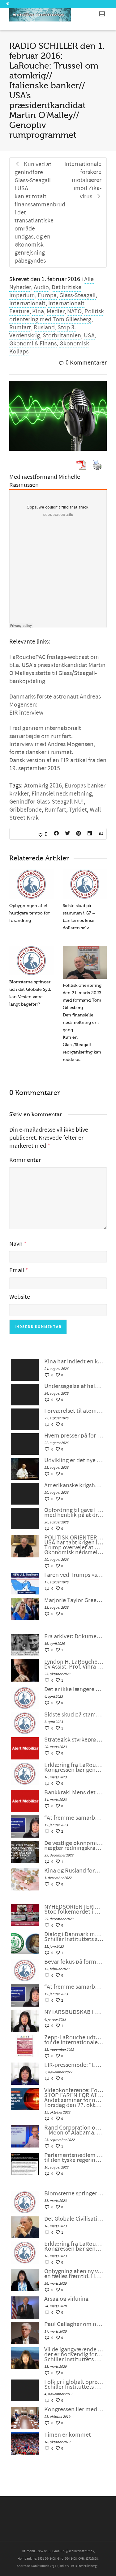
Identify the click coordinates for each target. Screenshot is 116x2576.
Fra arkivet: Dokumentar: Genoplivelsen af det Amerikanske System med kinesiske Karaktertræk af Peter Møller (74, 1636)
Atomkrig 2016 (43, 786)
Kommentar (25, 1160)
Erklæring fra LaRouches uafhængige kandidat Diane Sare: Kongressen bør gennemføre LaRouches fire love (74, 1767)
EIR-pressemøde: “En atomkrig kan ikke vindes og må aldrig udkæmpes (74, 2065)
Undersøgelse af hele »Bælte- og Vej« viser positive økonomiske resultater (74, 1386)
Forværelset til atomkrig (74, 1411)
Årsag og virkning (66, 2299)
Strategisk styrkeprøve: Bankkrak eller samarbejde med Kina (74, 1740)
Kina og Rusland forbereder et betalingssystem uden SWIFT (74, 1871)
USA (89, 336)
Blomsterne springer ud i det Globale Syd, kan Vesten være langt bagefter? (74, 2194)
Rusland (44, 327)
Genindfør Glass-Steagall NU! (47, 802)
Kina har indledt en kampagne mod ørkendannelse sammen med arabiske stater (74, 1362)
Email (17, 1270)
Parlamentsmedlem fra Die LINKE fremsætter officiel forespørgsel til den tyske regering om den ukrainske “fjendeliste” (74, 2158)
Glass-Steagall (77, 295)
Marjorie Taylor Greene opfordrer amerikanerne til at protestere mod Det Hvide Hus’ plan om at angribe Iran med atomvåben (74, 1600)
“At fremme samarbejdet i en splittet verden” (74, 1818)
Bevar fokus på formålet (74, 1962)
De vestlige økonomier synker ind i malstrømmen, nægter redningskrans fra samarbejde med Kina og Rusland (74, 1846)
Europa (47, 295)
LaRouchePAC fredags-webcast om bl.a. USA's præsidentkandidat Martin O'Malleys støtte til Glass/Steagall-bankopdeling (57, 669)
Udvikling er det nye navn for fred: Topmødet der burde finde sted (74, 1460)
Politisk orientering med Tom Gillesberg (57, 315)
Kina (38, 311)
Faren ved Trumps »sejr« (74, 1575)
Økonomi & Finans (33, 344)
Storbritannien (62, 336)
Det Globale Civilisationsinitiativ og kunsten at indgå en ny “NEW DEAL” (74, 2219)
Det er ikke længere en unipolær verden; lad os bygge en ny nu (74, 1689)
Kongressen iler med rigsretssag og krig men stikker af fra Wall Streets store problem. (74, 2409)
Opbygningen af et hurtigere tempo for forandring (30, 913)
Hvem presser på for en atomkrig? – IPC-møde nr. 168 (74, 1436)
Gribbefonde (26, 810)
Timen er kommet (68, 2435)
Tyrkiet (78, 810)
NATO (74, 311)
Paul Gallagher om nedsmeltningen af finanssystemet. (74, 2324)
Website (20, 1297)
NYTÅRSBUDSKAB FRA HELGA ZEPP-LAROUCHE (74, 2012)
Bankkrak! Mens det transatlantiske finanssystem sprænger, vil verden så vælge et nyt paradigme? (74, 1793)
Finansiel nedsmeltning (62, 794)
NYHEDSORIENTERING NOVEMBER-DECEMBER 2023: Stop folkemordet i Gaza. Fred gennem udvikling (74, 1909)
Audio (41, 287)
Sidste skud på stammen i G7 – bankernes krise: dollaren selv (74, 1715)
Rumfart (20, 327)
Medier (56, 311)
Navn (16, 1244)
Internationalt (27, 303)
